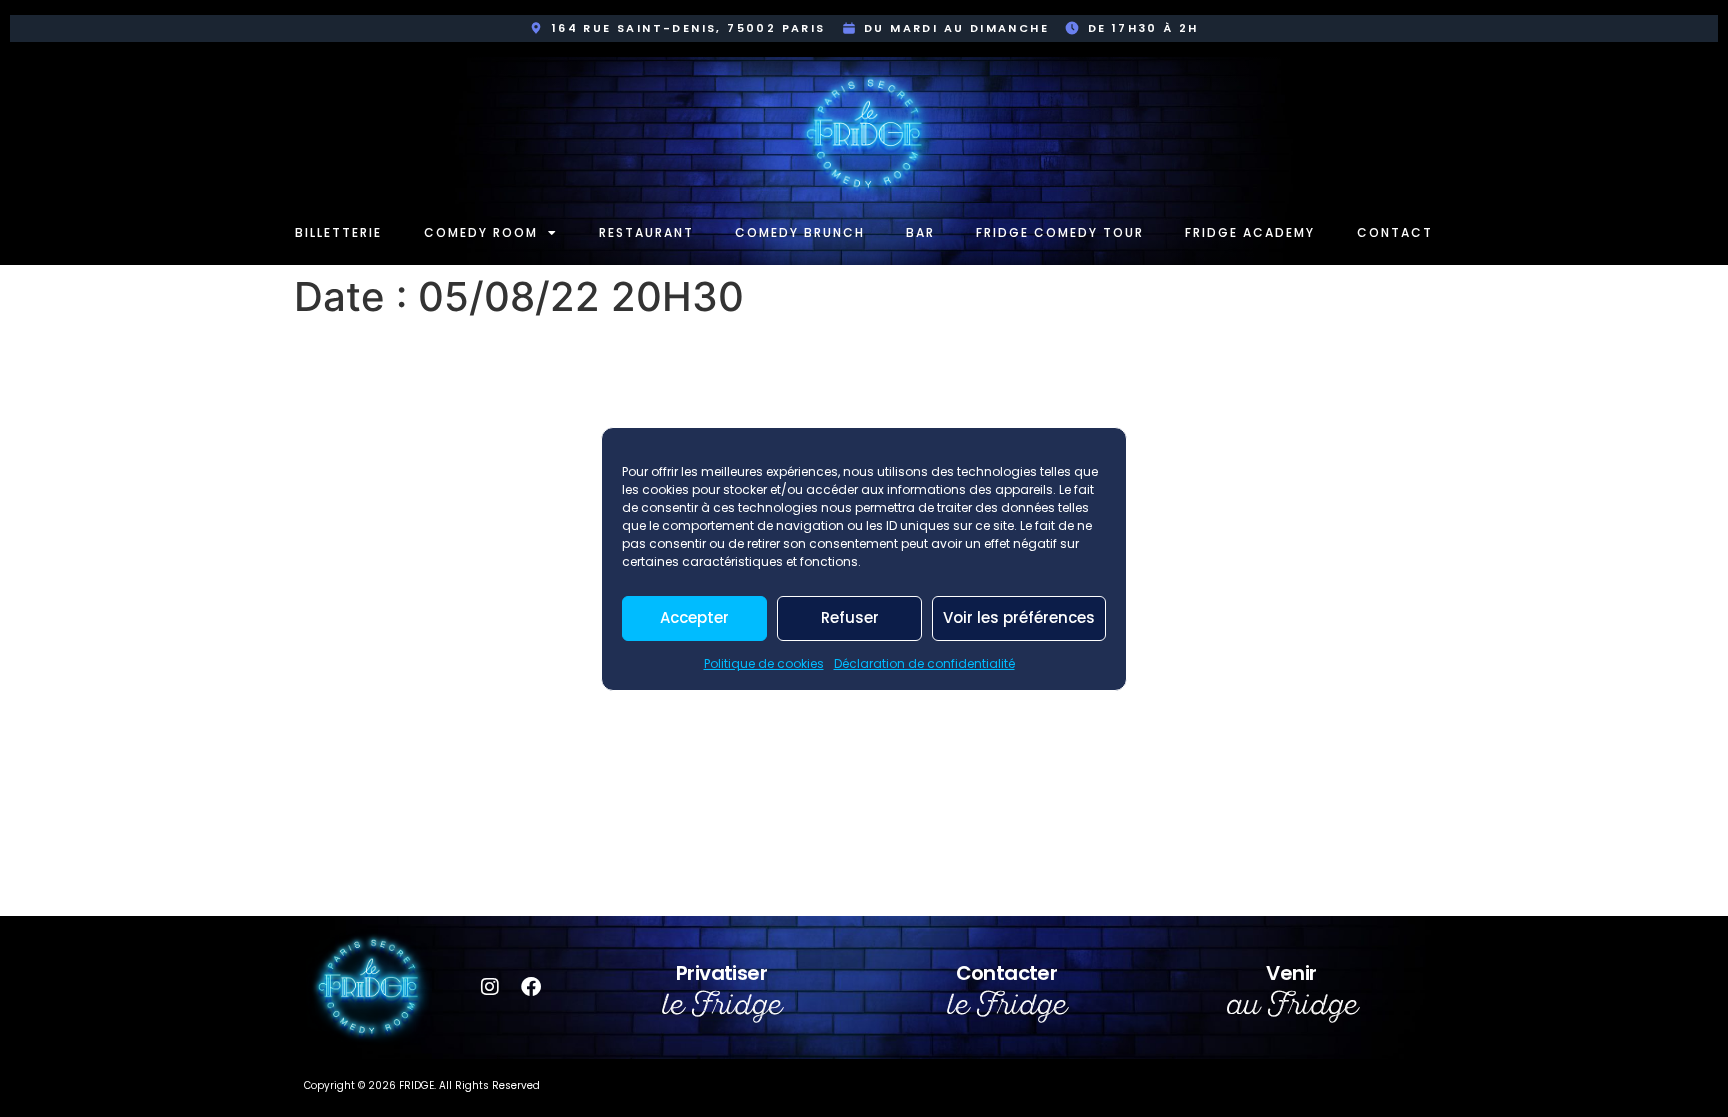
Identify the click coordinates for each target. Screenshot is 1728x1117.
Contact (1395, 232)
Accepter (694, 617)
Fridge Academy (1250, 232)
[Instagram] (490, 987)
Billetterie (338, 232)
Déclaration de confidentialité (924, 663)
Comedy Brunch (800, 232)
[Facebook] (531, 987)
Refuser (850, 617)
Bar (920, 232)
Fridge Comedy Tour (1060, 232)
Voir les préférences (1019, 617)
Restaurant (646, 232)
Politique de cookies (764, 663)
